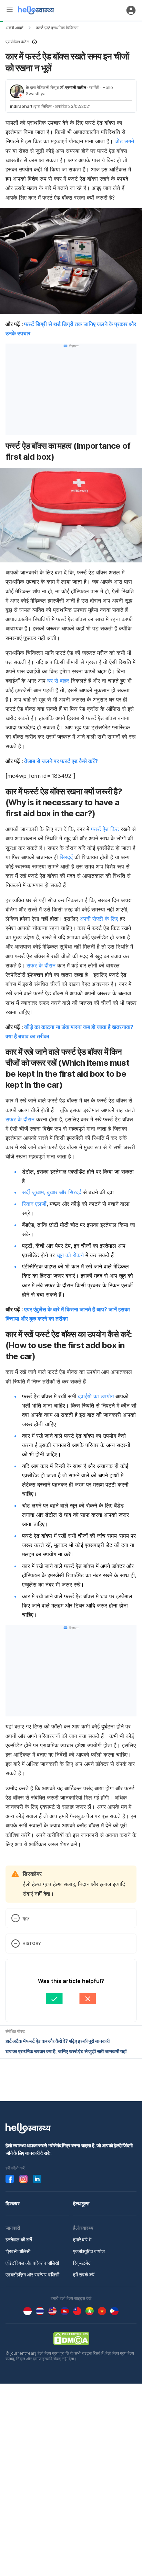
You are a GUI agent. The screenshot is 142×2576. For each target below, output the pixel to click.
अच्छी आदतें (14, 28)
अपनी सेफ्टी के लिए (99, 919)
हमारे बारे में (82, 2239)
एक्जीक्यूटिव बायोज (89, 2251)
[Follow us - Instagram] (23, 2179)
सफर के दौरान (41, 965)
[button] (71, 42)
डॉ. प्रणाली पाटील (73, 87)
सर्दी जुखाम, (34, 1192)
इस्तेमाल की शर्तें (19, 2239)
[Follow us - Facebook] (10, 2179)
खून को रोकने (70, 1255)
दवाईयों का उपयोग (95, 1396)
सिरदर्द (66, 857)
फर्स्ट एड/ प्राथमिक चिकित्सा (57, 28)
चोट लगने (124, 141)
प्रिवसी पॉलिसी (18, 2251)
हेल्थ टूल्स (81, 2203)
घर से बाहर (58, 681)
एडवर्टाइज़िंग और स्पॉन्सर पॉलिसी (32, 2275)
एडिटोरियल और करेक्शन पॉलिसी (32, 2263)
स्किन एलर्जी (34, 1204)
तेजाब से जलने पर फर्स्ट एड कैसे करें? (61, 761)
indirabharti (22, 106)
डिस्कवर (13, 2203)
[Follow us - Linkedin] (37, 2179)
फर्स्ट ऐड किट (105, 829)
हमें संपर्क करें (84, 2275)
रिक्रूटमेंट (82, 2263)
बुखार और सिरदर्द (64, 1192)
